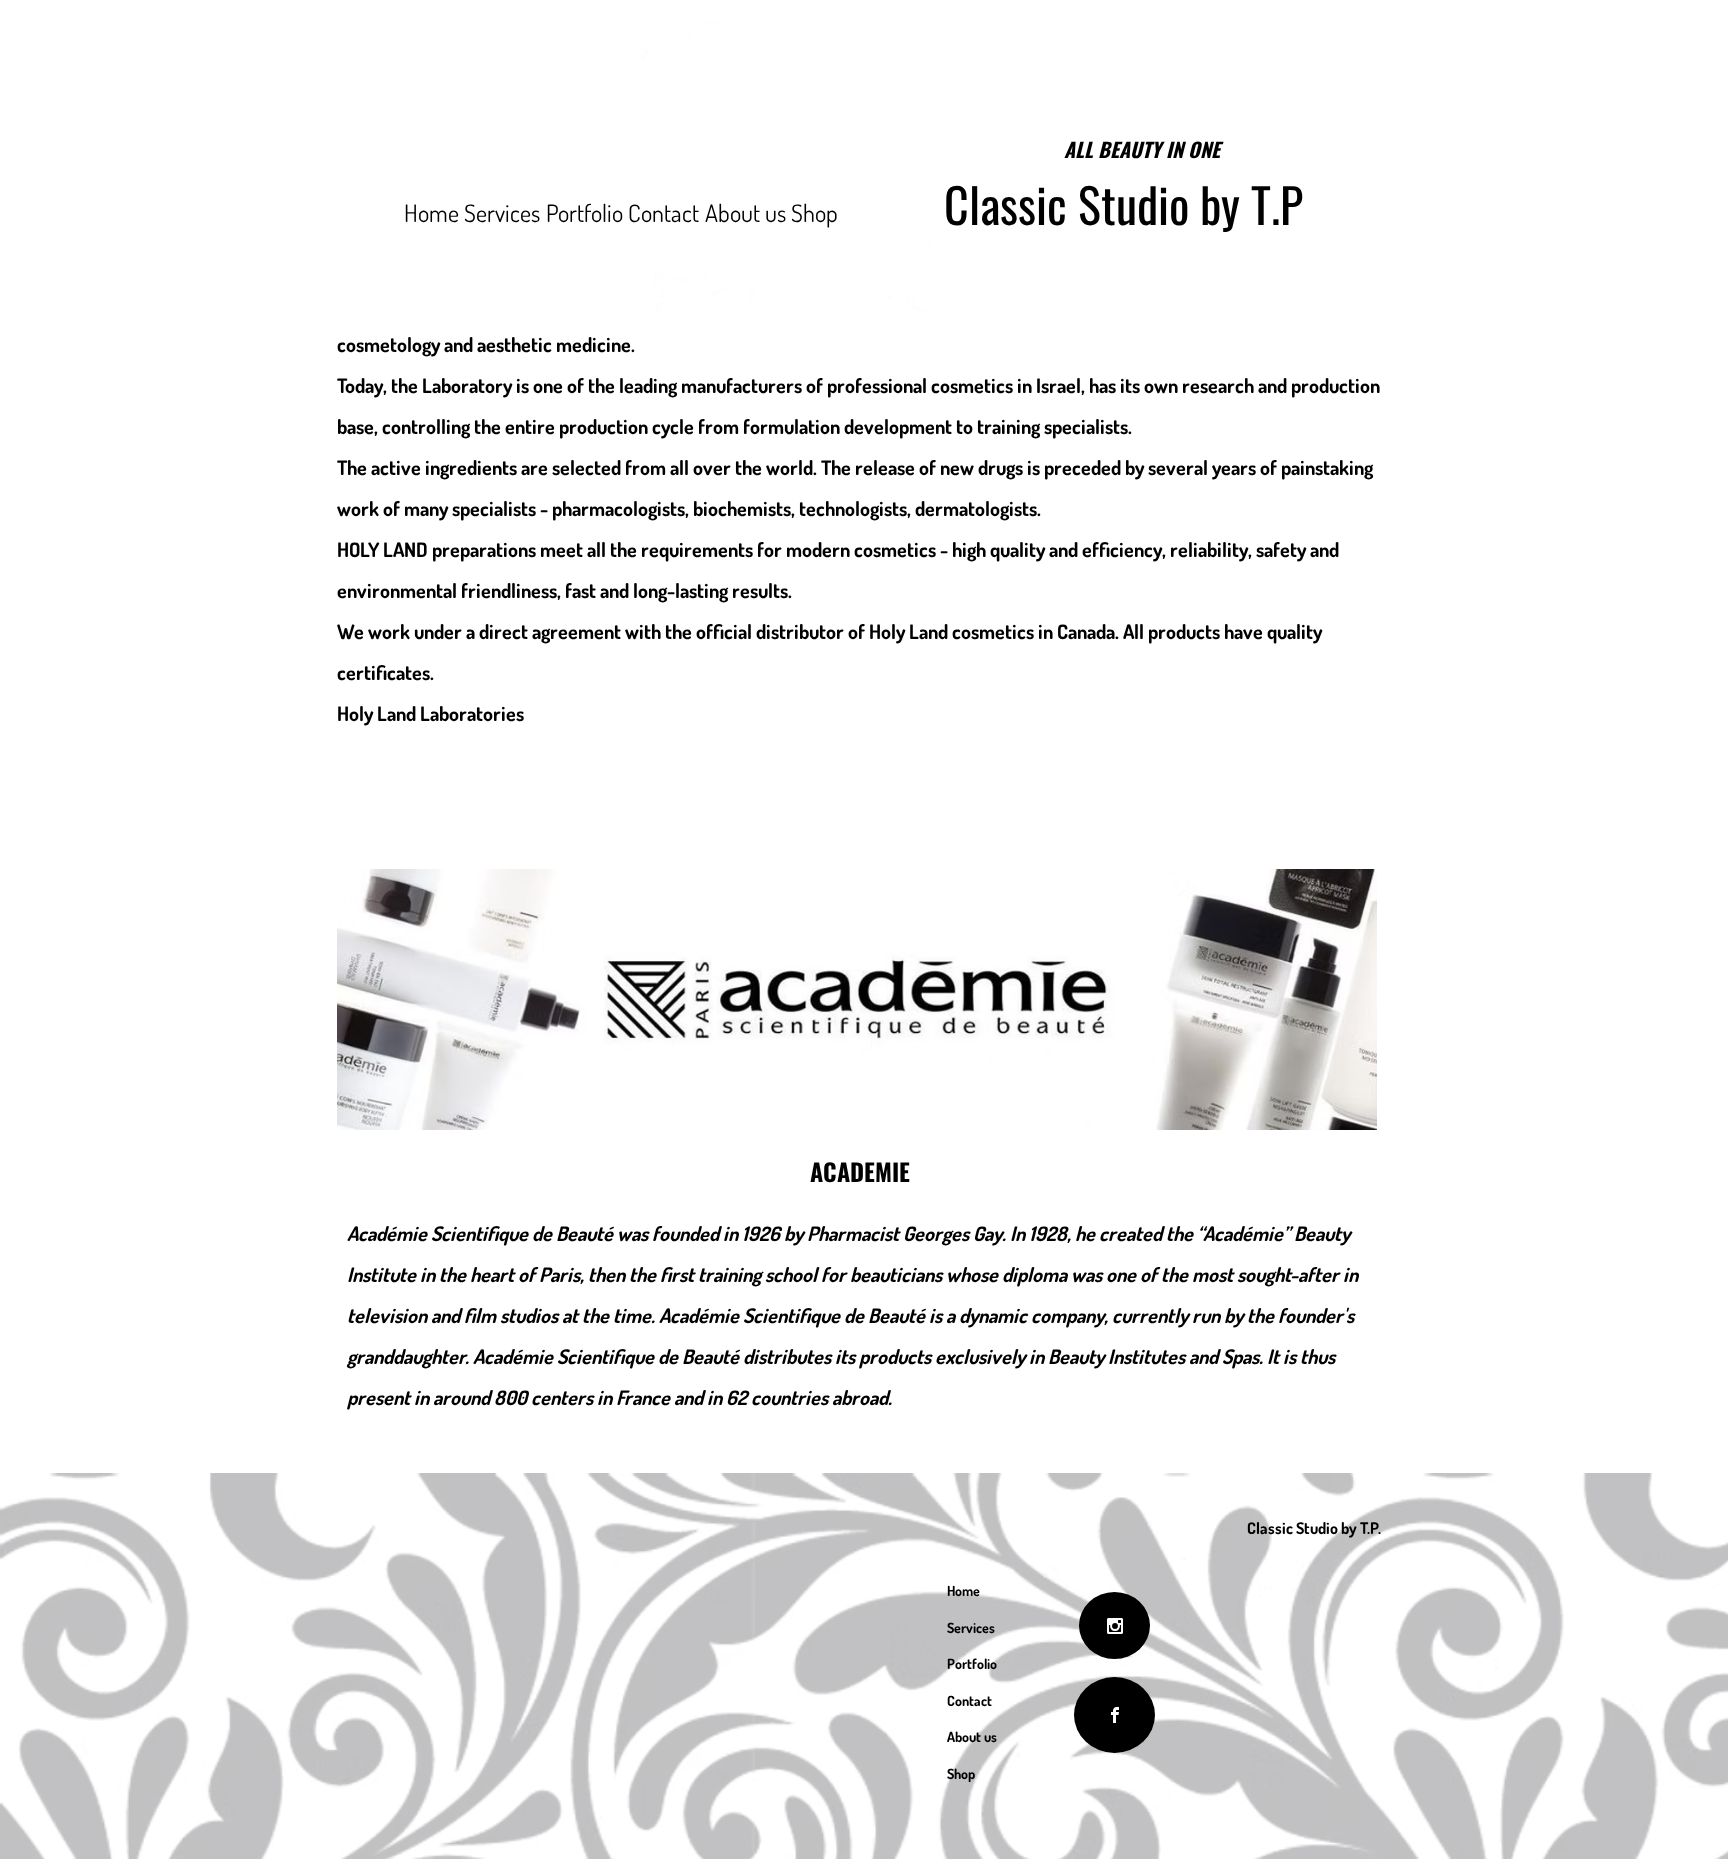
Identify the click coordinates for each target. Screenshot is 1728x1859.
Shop (961, 1773)
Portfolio (972, 1663)
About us (972, 1736)
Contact (969, 1700)
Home (963, 1590)
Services (971, 1627)
